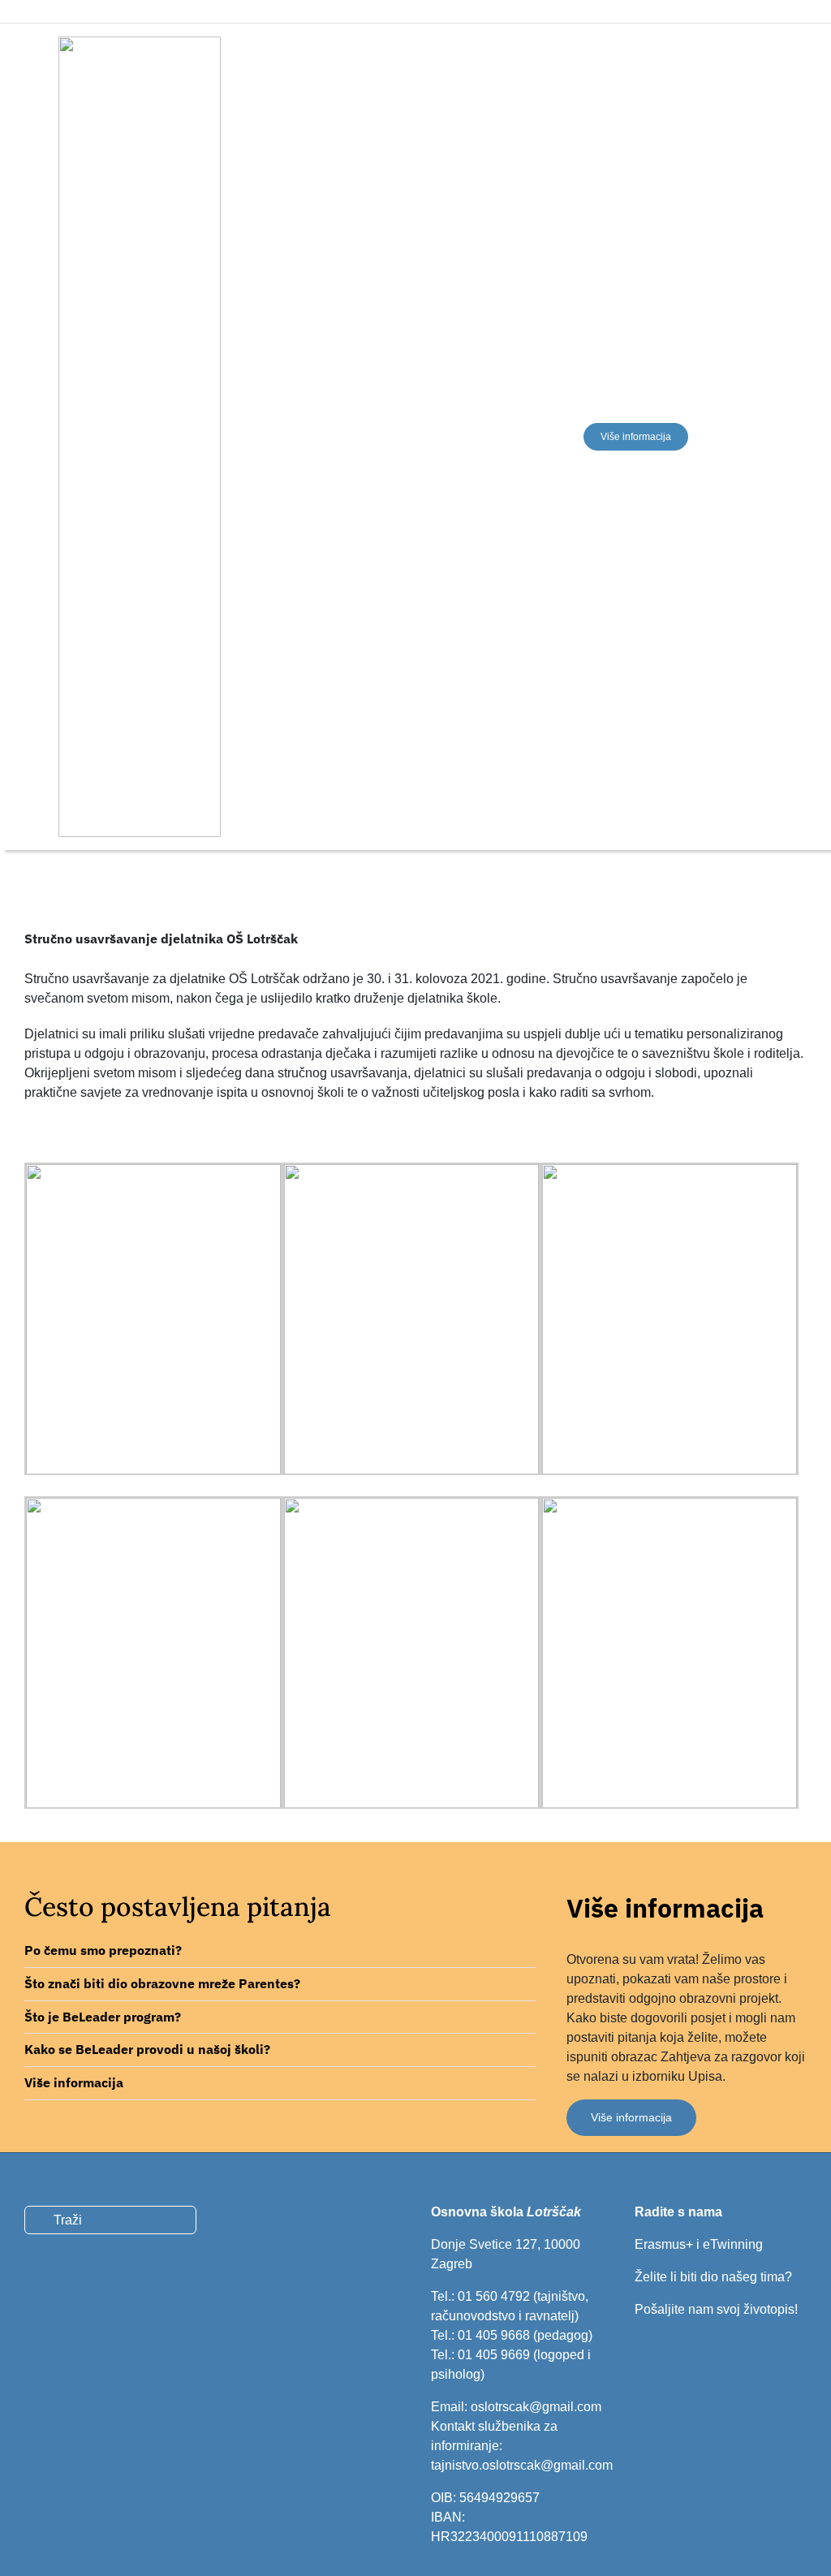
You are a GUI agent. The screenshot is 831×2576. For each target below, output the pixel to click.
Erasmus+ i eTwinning (699, 2244)
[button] (280, 1951)
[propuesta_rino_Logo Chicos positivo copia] (140, 43)
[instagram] (83, 11)
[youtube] (695, 2182)
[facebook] (55, 11)
